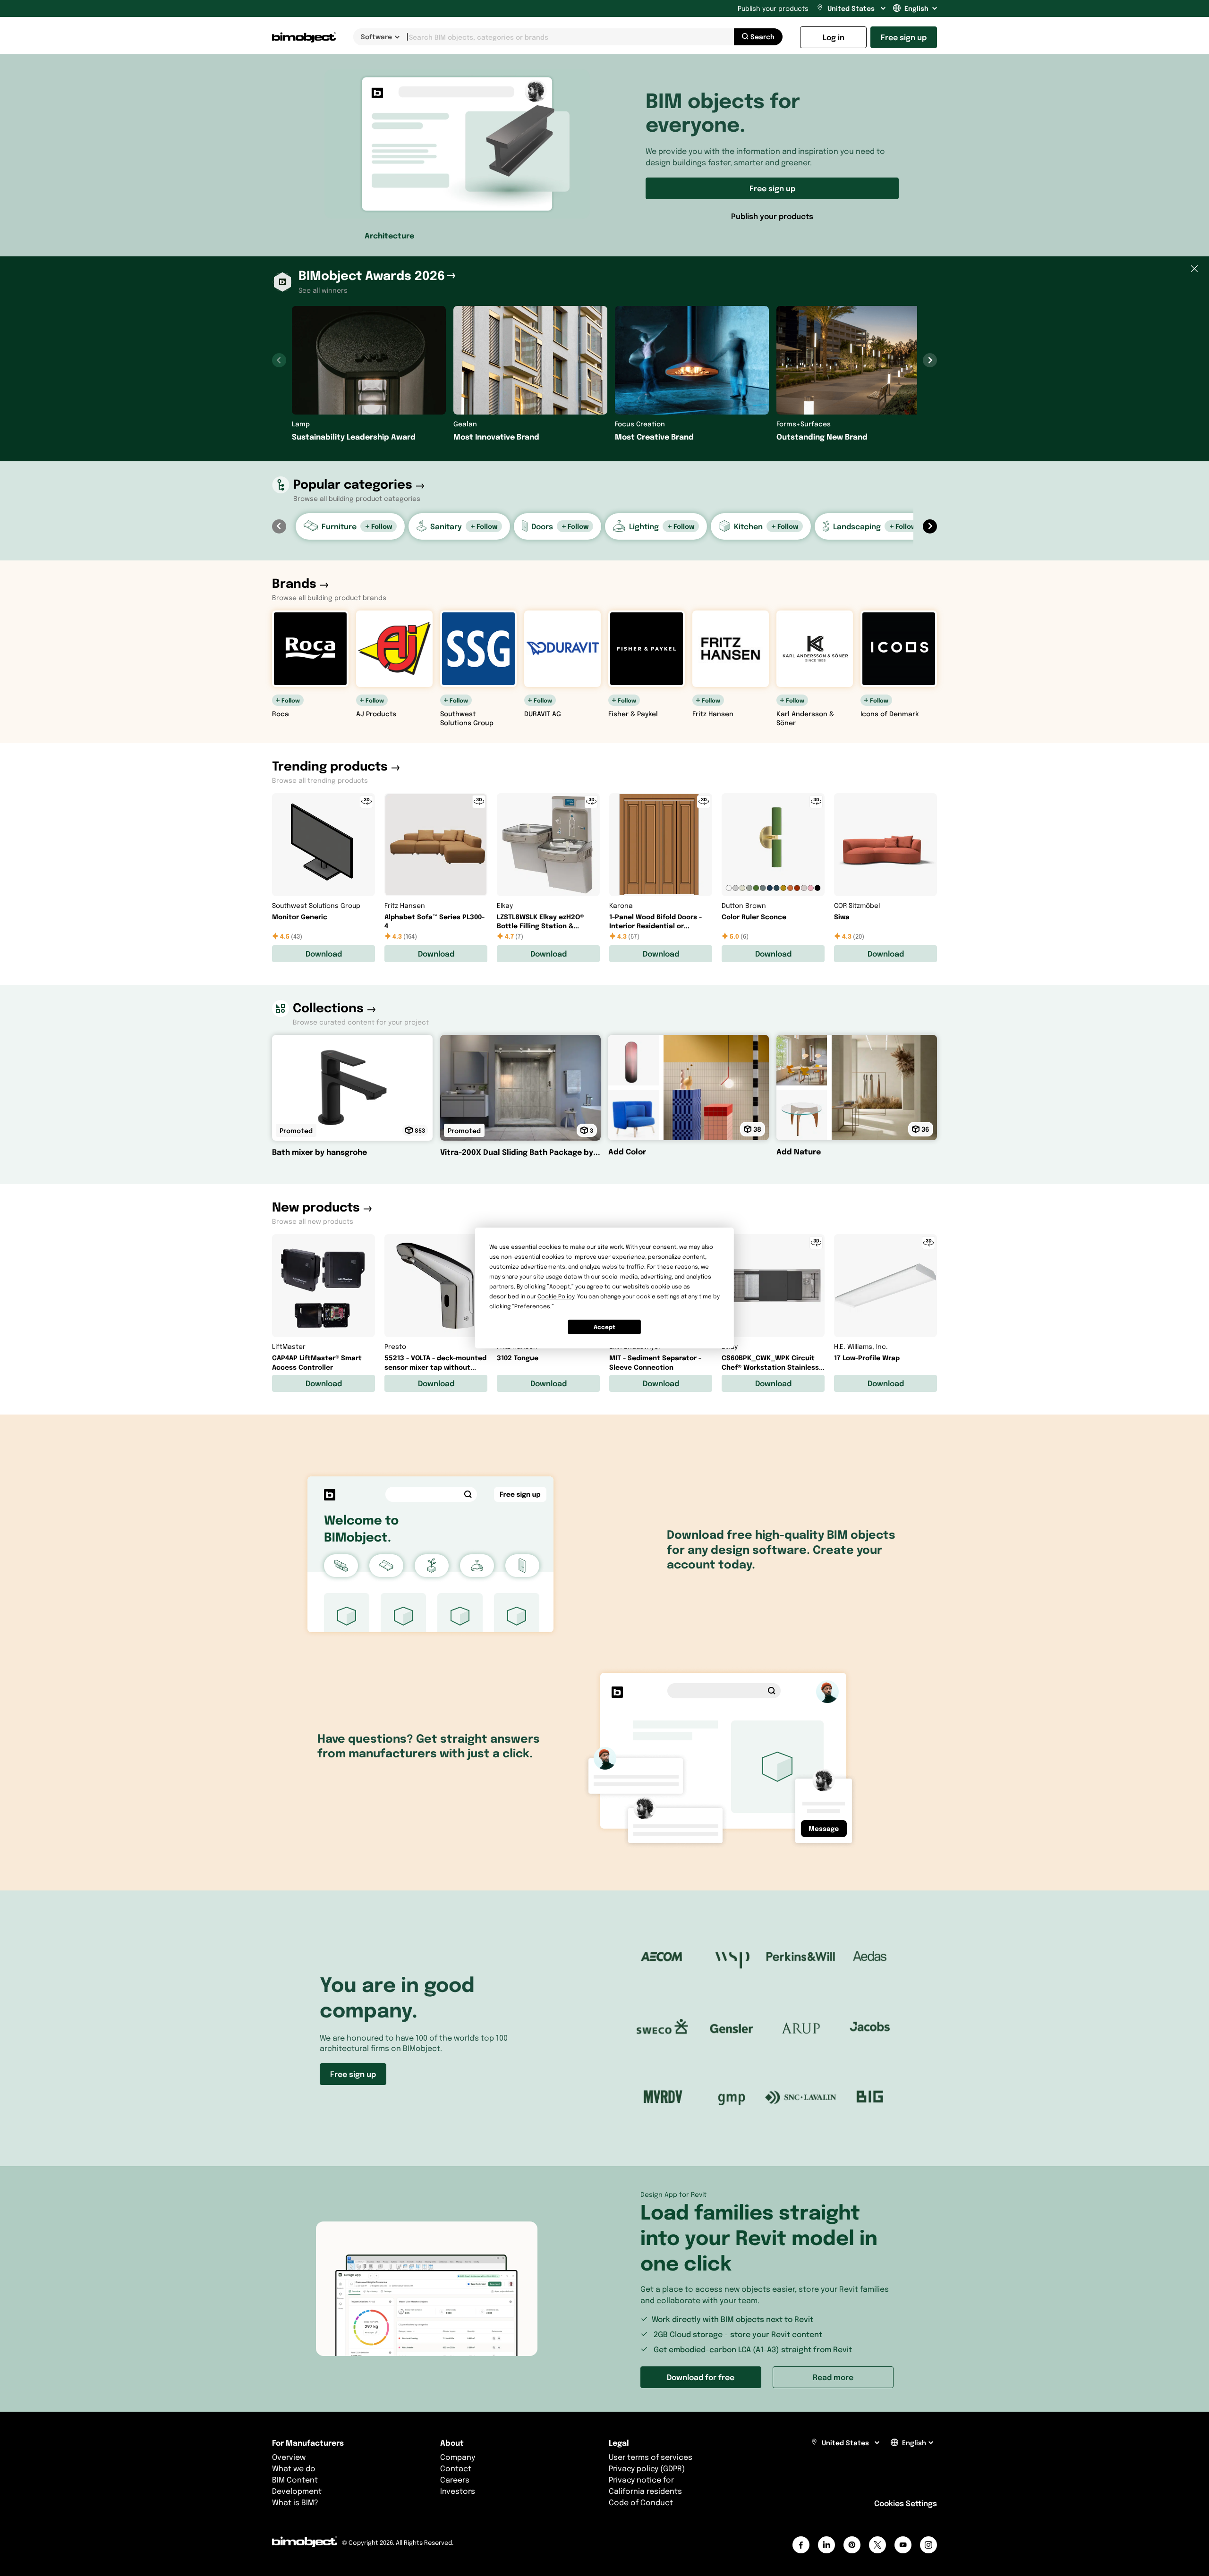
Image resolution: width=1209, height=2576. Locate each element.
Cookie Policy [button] (556, 1296)
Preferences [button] (532, 1306)
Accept (604, 1327)
